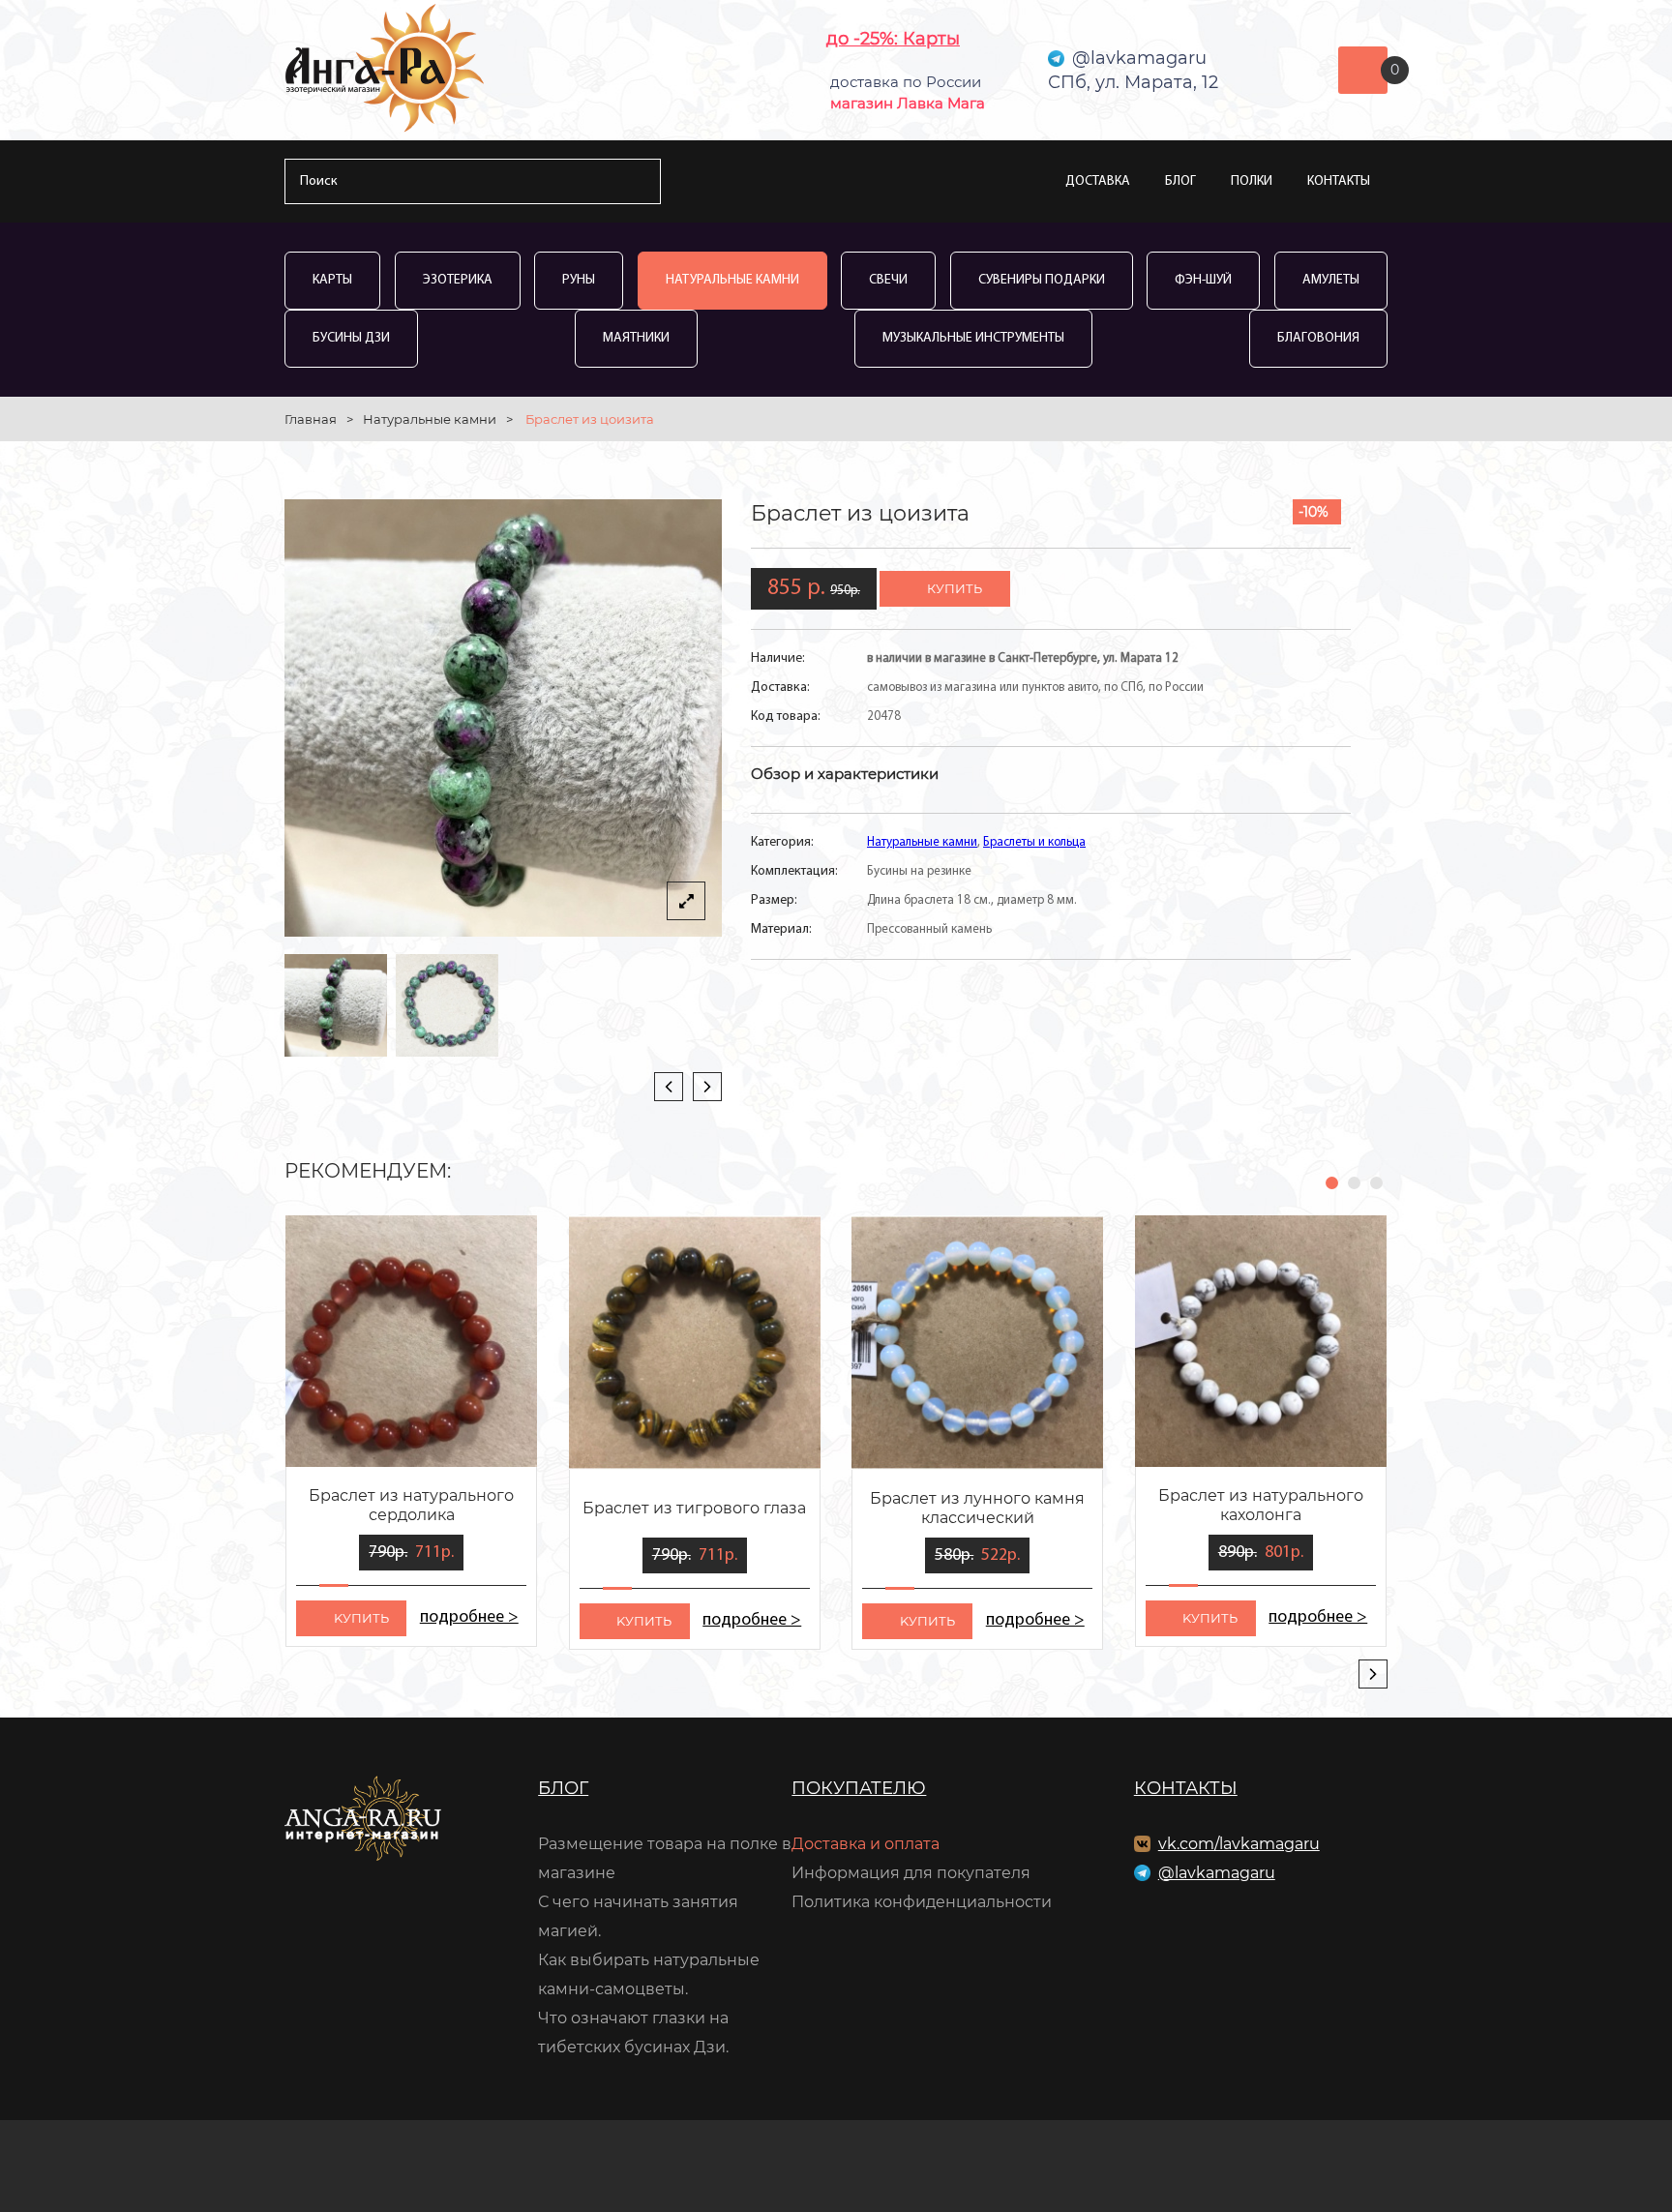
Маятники (636, 338)
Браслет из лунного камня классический (977, 1508)
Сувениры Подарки (1042, 280)
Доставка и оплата (866, 1844)
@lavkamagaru (1217, 1873)
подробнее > (469, 1618)
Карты (332, 280)
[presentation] (669, 1087)
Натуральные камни (732, 280)
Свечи (888, 280)
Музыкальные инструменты (973, 338)
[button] (1332, 1183)
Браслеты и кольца (1034, 842)
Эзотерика (458, 280)
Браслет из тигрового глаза (694, 1508)
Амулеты (1331, 280)
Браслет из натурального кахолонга (1261, 1505)
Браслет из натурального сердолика (411, 1505)
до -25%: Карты (893, 39)
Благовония (1318, 338)
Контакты (1339, 181)
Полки (1252, 181)
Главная (311, 419)
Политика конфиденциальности (922, 1902)
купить (955, 588)
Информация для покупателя (911, 1873)
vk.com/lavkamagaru (1239, 1844)
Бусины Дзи (351, 338)
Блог (1180, 181)
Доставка (1098, 181)
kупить (361, 1618)
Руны (579, 280)
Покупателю (859, 1788)
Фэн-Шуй (1203, 280)
